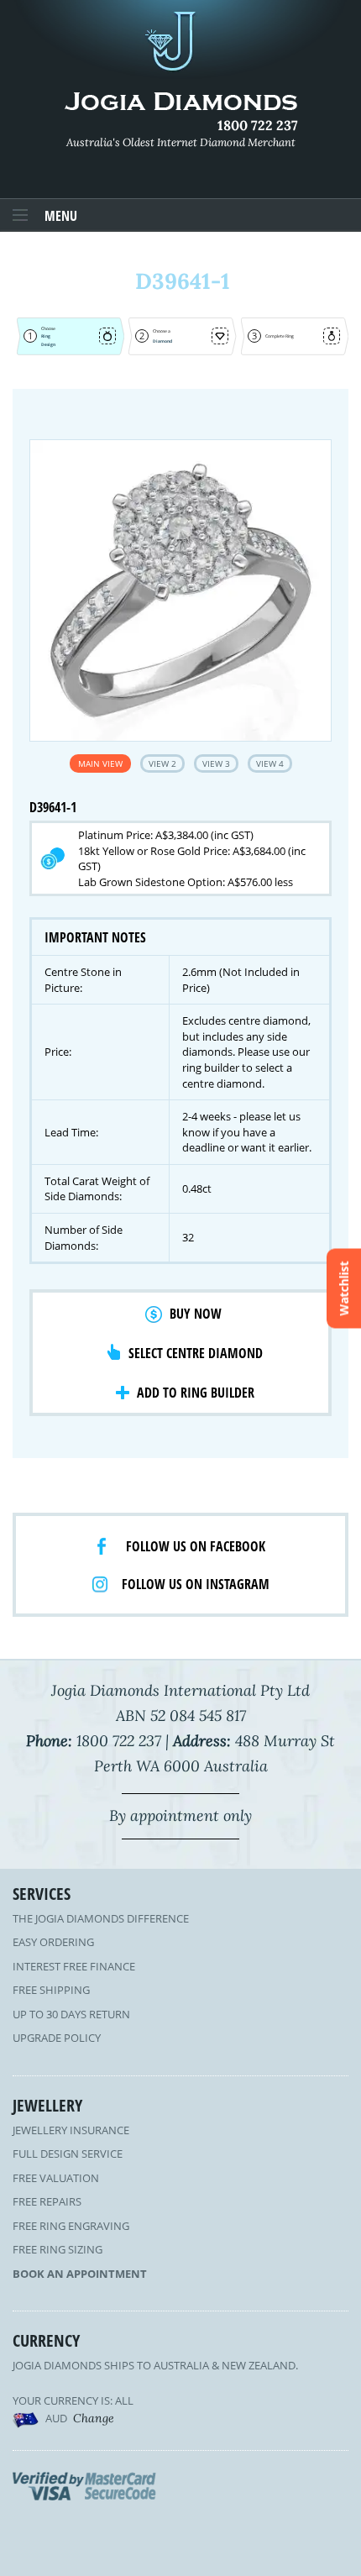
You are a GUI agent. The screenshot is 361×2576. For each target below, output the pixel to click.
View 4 (270, 763)
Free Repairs (47, 2201)
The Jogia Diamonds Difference (101, 1918)
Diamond (162, 341)
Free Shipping (51, 1990)
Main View (100, 763)
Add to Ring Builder (196, 1393)
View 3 (216, 763)
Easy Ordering (53, 1942)
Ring (46, 336)
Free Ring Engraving (71, 2226)
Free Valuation (56, 2178)
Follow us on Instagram (196, 1584)
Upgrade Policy (57, 2038)
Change (94, 2418)
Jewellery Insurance (71, 2130)
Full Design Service (68, 2154)
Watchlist (344, 1288)
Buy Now (196, 1314)
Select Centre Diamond (196, 1353)
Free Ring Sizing (58, 2249)
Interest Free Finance (74, 1966)
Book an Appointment (80, 2274)
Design (48, 344)
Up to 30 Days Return (71, 2014)
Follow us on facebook (196, 1546)
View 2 (162, 763)
